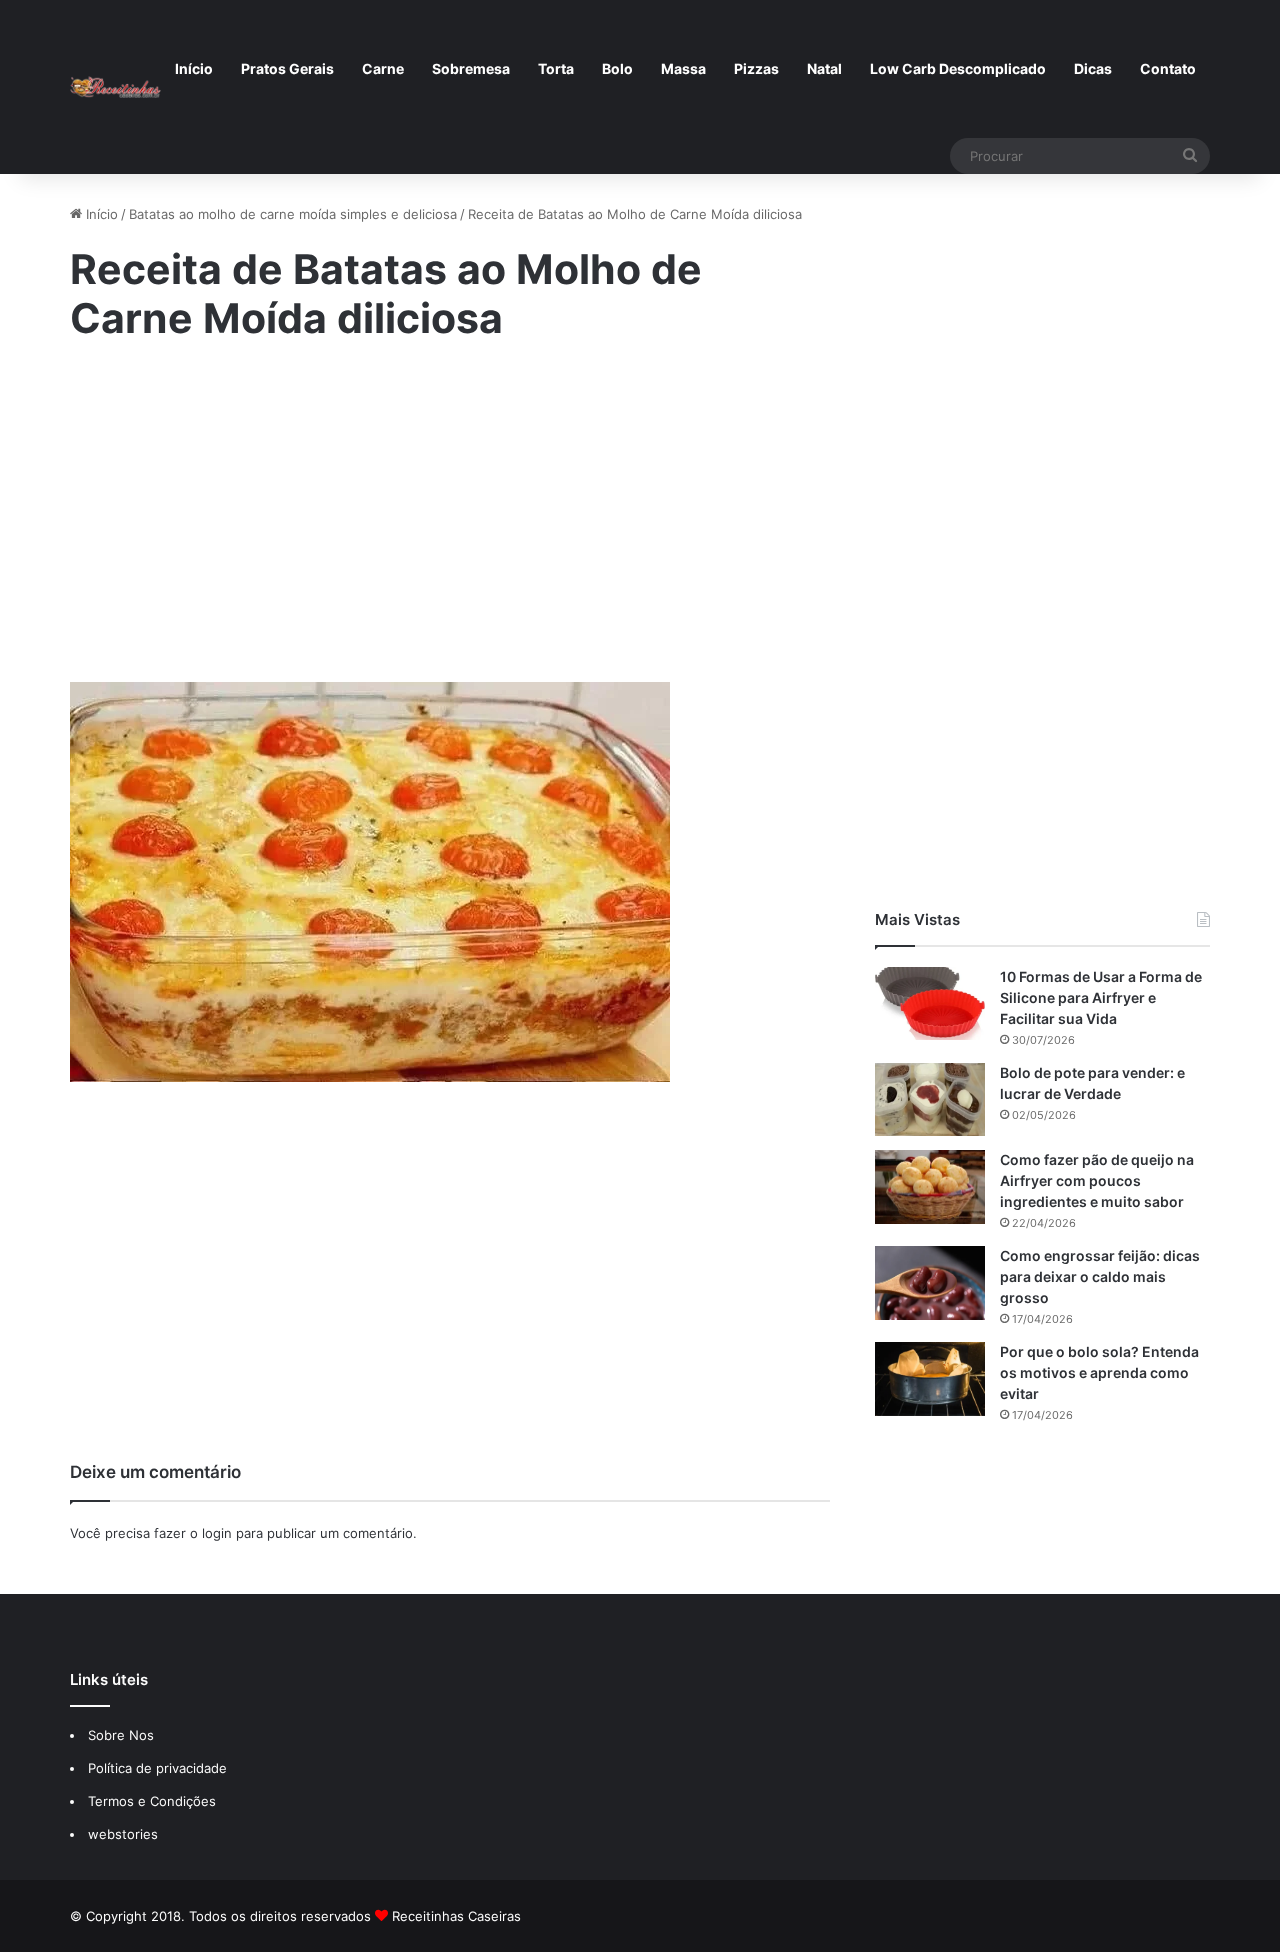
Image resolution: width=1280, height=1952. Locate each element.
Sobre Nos (121, 1735)
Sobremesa (471, 68)
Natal (824, 68)
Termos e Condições (152, 1801)
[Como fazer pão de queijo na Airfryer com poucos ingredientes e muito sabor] (930, 1186)
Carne (383, 68)
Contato (1168, 68)
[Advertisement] (450, 526)
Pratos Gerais (287, 68)
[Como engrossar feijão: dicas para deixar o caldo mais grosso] (930, 1282)
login (217, 1533)
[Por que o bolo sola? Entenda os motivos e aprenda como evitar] (930, 1378)
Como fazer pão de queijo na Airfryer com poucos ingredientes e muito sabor (1097, 1180)
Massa (683, 68)
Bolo (617, 68)
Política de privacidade (159, 1768)
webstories (123, 1834)
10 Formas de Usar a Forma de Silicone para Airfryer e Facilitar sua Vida (1101, 997)
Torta (556, 68)
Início (194, 68)
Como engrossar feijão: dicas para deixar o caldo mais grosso (1100, 1276)
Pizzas (756, 68)
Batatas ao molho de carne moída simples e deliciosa (293, 214)
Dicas (1093, 68)
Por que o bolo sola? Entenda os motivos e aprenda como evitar (1099, 1372)
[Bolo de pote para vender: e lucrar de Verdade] (930, 1099)
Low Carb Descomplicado (958, 68)
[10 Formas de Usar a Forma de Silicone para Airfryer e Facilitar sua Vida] (930, 1003)
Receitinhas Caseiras (456, 1916)
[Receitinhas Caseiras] (115, 87)
